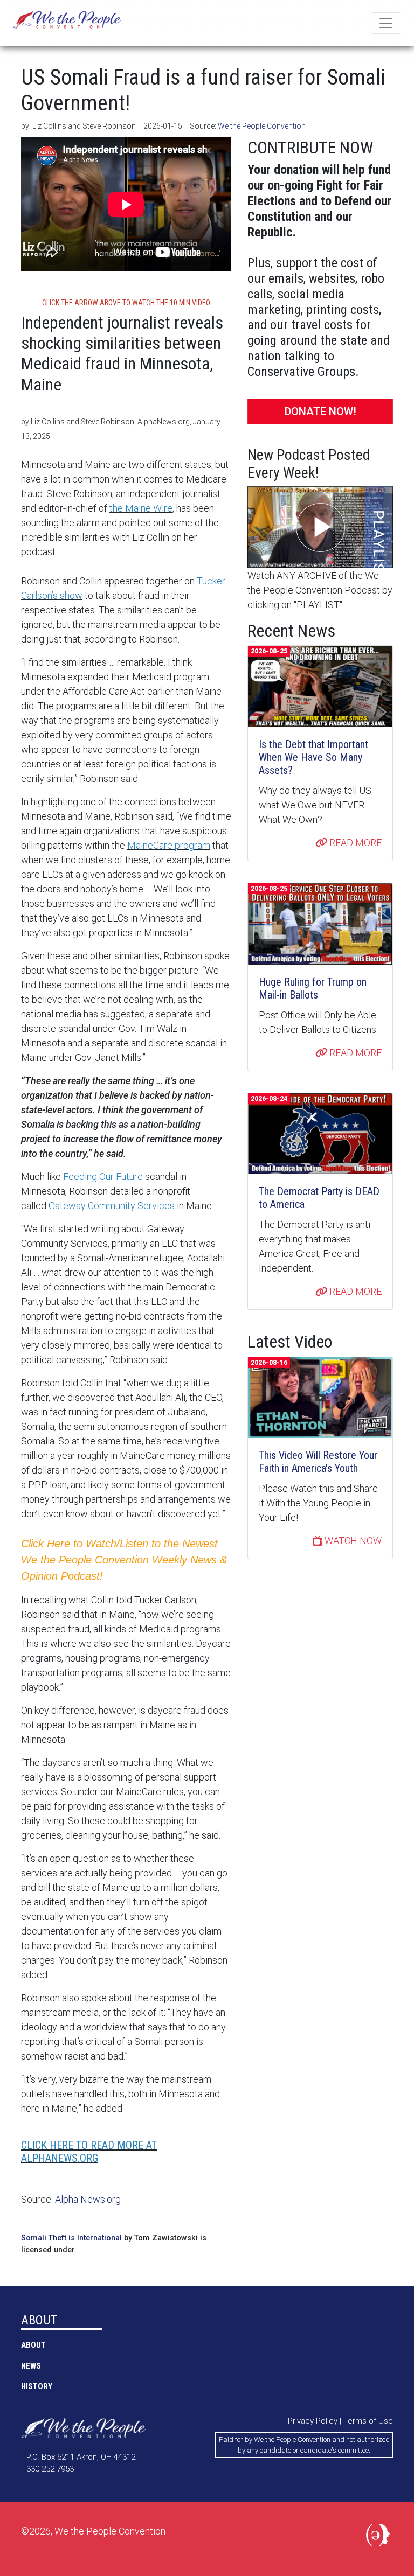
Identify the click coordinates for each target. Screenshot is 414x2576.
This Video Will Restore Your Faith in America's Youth (318, 1462)
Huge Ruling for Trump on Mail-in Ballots (313, 988)
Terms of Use (368, 2421)
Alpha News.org (88, 2199)
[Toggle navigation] (386, 23)
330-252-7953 (50, 2469)
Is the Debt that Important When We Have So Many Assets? (313, 757)
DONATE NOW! (320, 411)
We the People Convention (67, 23)
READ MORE (354, 843)
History (37, 2386)
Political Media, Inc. (379, 2537)
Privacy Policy (313, 2421)
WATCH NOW (352, 1541)
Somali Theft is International (71, 2238)
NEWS (31, 2366)
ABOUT (33, 2345)
